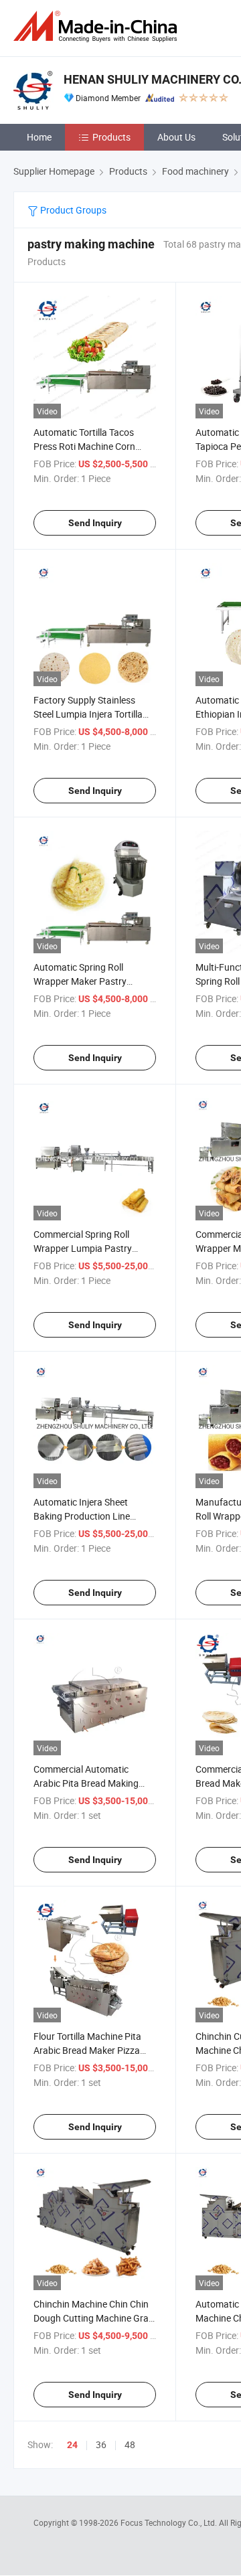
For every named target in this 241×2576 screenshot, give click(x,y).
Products (111, 137)
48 (130, 2444)
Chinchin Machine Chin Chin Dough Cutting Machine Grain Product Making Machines (95, 2318)
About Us (176, 137)
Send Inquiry (95, 523)
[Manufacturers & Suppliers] (98, 26)
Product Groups (72, 210)
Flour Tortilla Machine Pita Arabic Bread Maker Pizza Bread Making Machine (87, 2050)
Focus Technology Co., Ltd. (170, 2522)
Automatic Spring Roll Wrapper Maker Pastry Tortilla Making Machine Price (94, 981)
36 (101, 2444)
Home (39, 137)
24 (72, 2445)
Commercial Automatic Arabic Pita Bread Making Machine (86, 1783)
